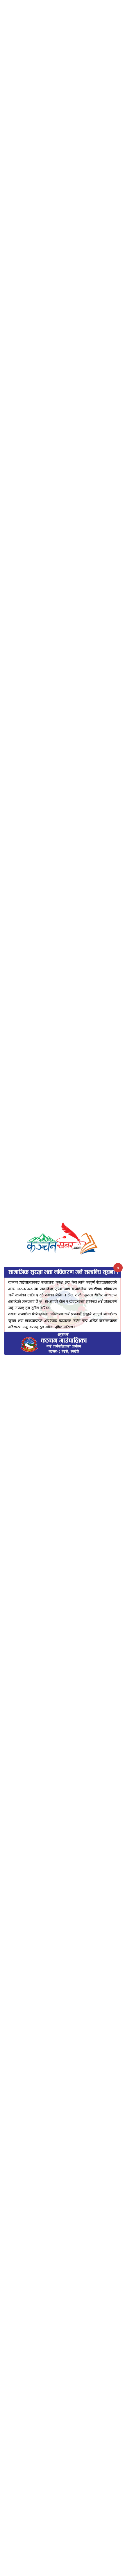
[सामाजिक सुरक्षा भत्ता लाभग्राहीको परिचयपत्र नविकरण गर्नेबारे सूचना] (63, 1311)
